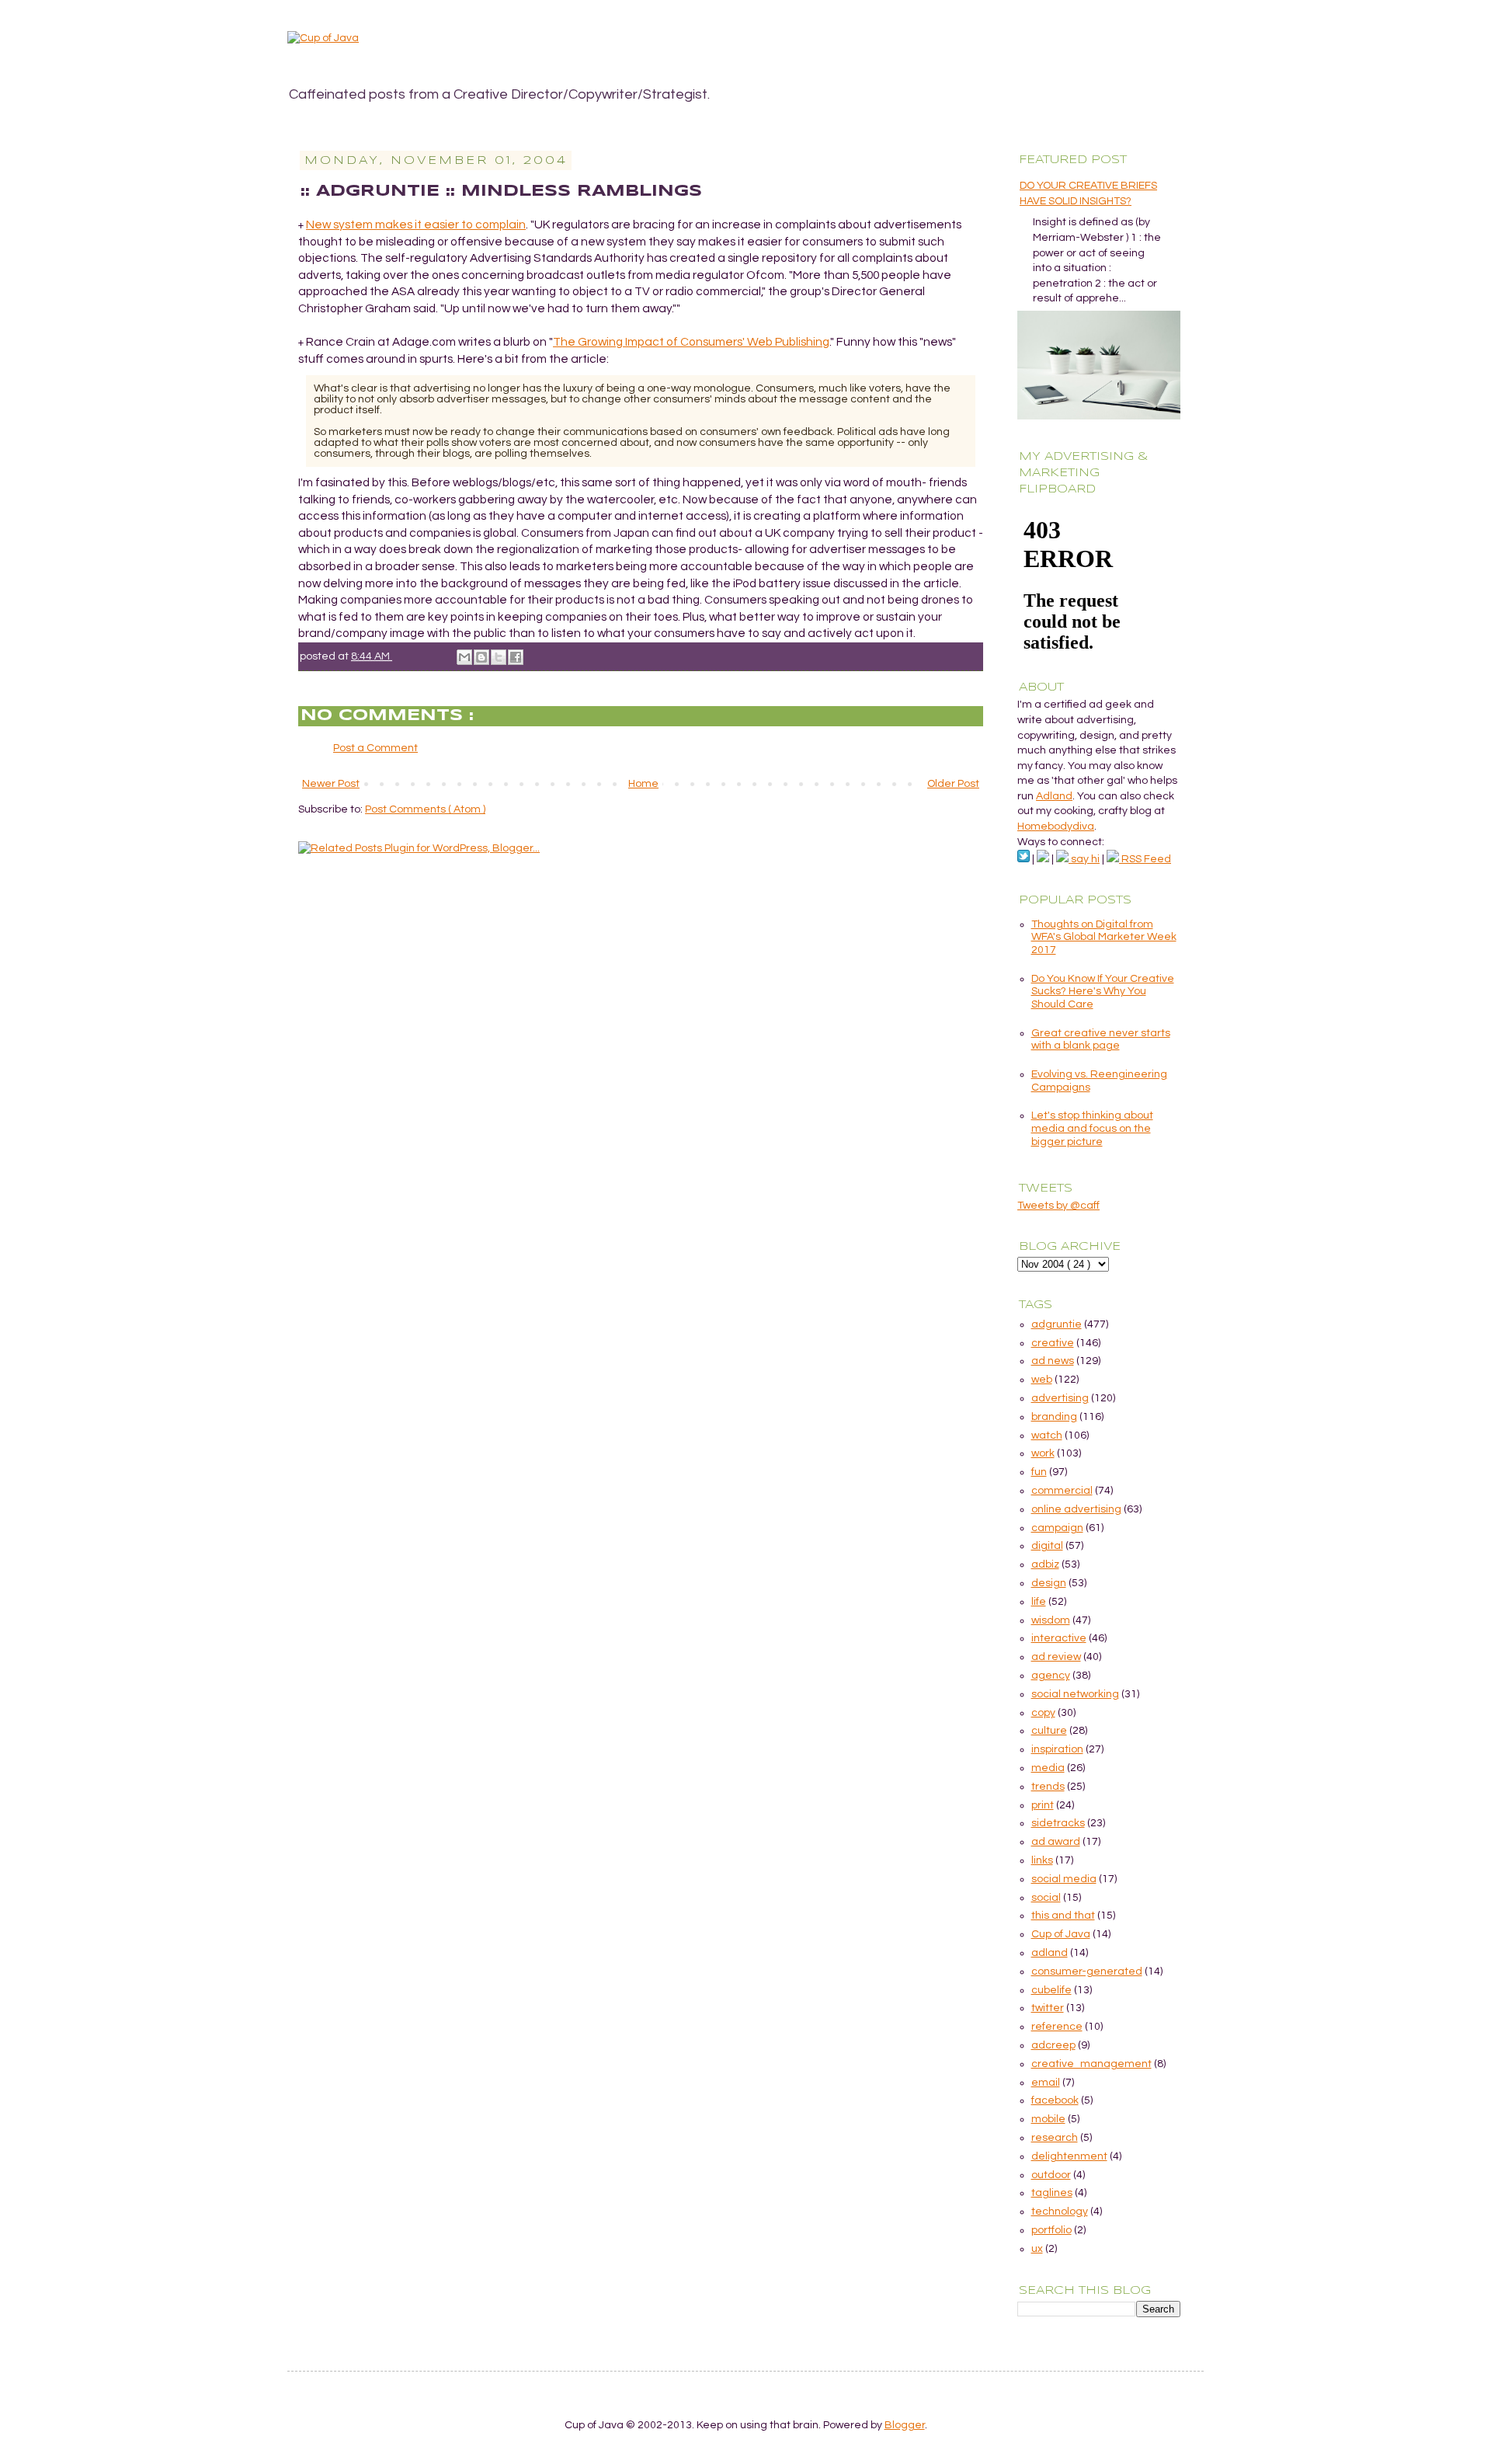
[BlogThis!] (481, 657)
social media (1064, 1879)
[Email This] (464, 657)
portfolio (1051, 2230)
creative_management (1091, 2064)
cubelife (1051, 1990)
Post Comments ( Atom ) (425, 809)
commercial (1062, 1491)
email (1046, 2083)
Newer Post (331, 784)
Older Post (953, 784)
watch (1047, 1436)
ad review (1056, 1657)
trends (1048, 1787)
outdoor (1051, 2175)
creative (1053, 1343)
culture (1049, 1731)
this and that (1063, 1916)
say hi (1084, 859)
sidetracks (1058, 1823)
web (1042, 1380)
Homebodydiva (1056, 827)
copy (1043, 1713)
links (1042, 1860)
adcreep (1053, 2045)
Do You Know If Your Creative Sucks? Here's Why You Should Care (1103, 992)
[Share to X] (499, 657)
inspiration (1057, 1749)
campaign (1057, 1528)
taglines (1052, 2193)
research (1055, 2138)
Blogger (905, 2425)
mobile (1048, 2119)
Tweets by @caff (1058, 1206)
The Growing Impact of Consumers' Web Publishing (691, 342)
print (1043, 1805)
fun (1039, 1472)
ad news (1053, 1361)
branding (1054, 1417)
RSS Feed (1145, 859)
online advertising (1076, 1509)
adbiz (1045, 1564)
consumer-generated (1087, 1972)
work (1043, 1453)
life (1039, 1602)
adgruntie (1057, 1324)
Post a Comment (375, 748)
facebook (1055, 2100)
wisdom (1051, 1620)
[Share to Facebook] (516, 657)
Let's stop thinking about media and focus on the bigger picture (1092, 1129)
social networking (1075, 1694)
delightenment (1069, 2156)
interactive (1059, 1638)
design (1049, 1583)
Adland (1054, 796)
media (1048, 1768)
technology (1060, 2212)
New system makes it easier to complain (416, 224)
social (1046, 1898)
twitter (1048, 2008)
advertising (1060, 1398)
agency (1051, 1676)
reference (1057, 2027)
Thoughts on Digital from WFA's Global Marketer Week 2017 (1104, 938)
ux (1037, 2249)
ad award (1056, 1842)
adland (1050, 1953)
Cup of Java (1061, 1934)
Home (643, 784)
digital (1047, 1546)
